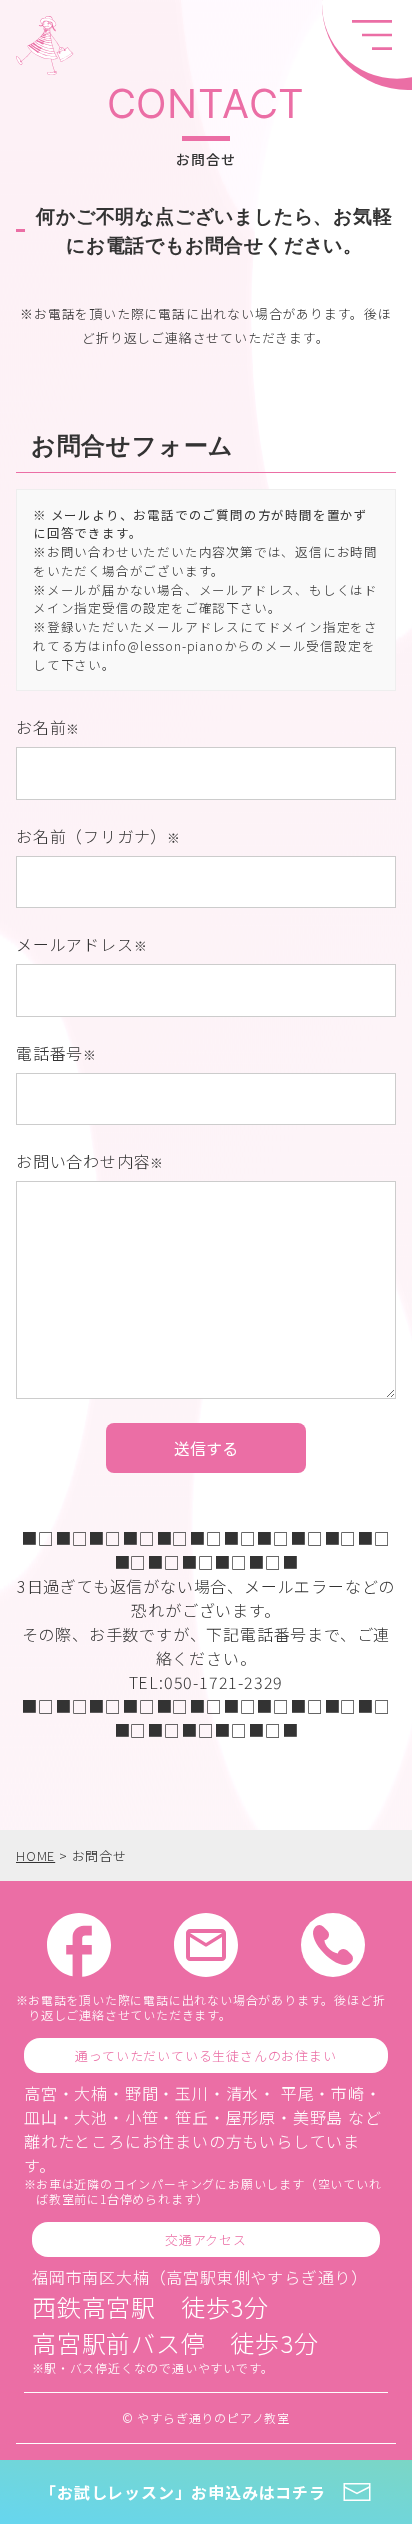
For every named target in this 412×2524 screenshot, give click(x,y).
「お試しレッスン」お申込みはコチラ (183, 2492)
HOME (35, 1855)
